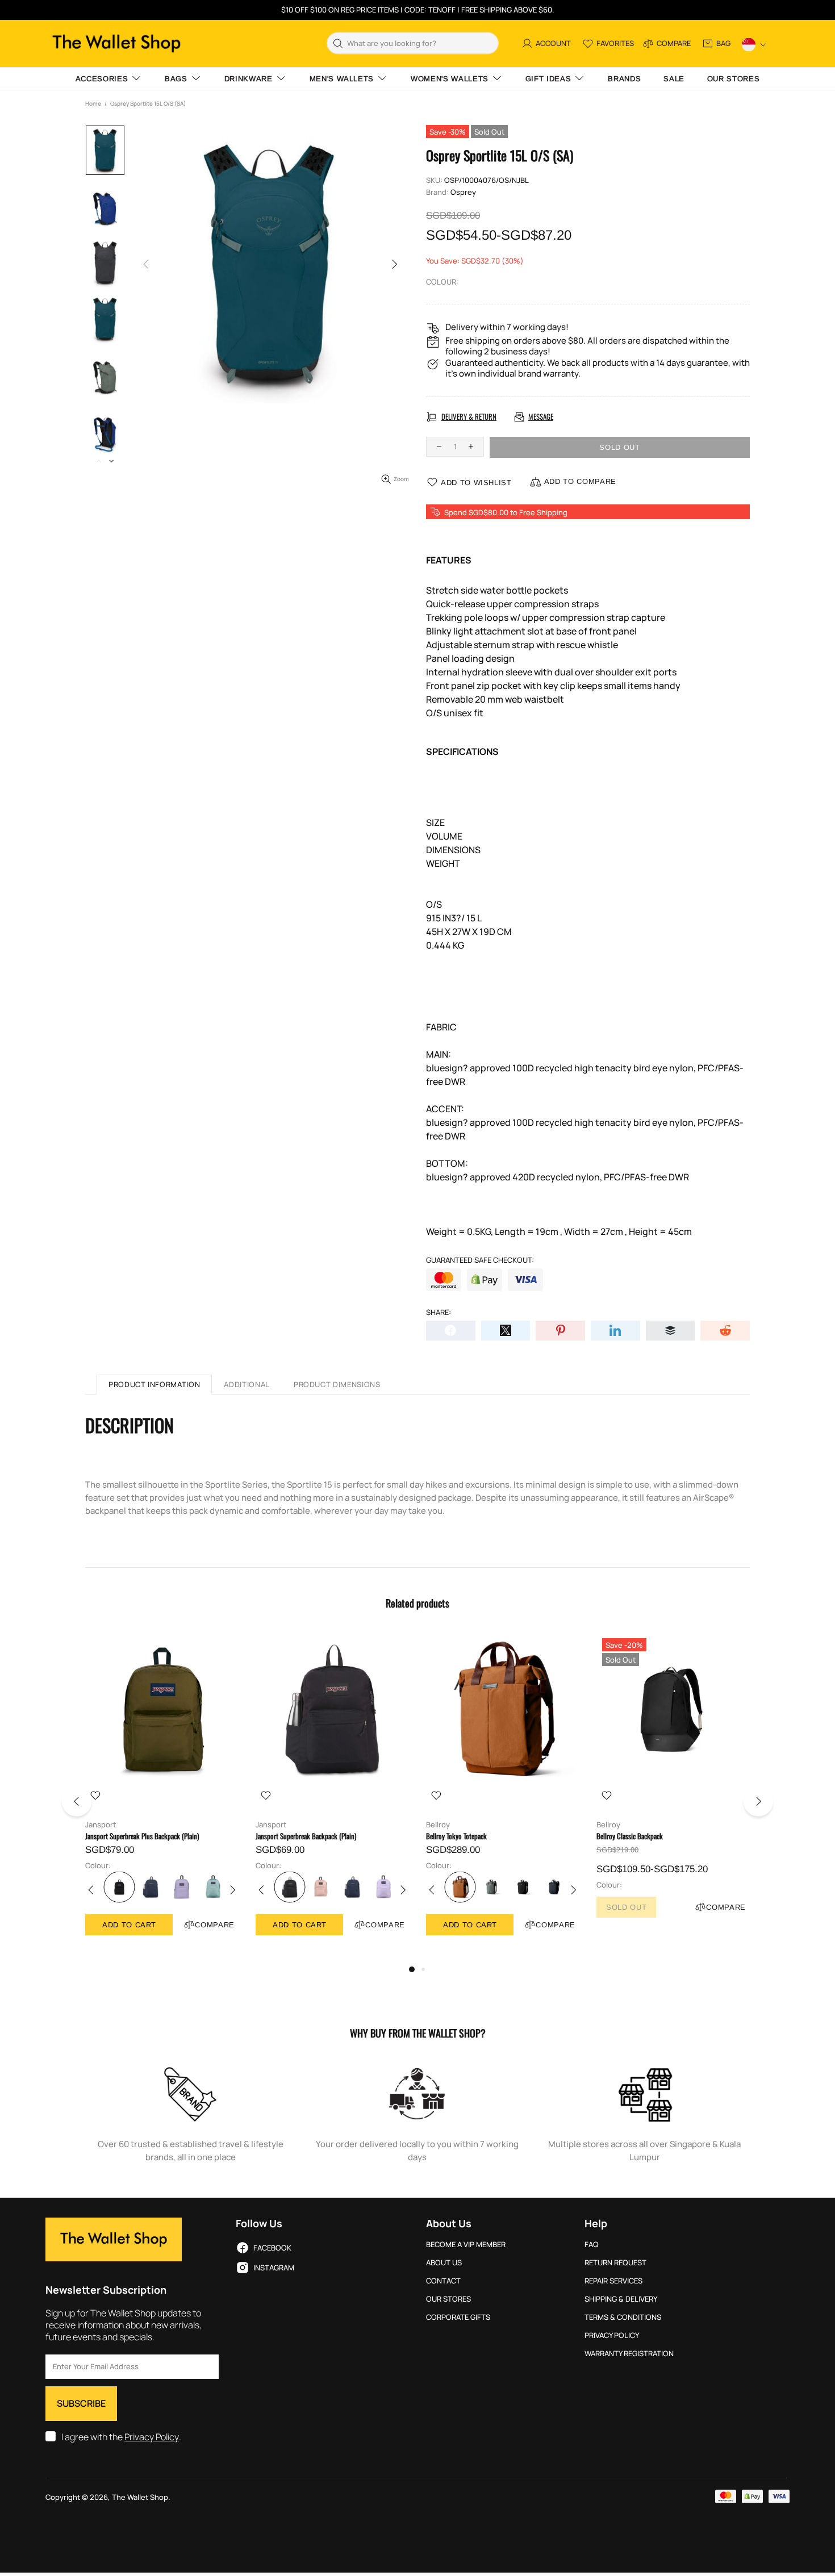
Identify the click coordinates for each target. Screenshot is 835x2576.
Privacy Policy (152, 2437)
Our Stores (448, 2299)
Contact (443, 2281)
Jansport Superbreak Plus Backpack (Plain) (142, 1836)
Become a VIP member (466, 2245)
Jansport (101, 1825)
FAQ (592, 2245)
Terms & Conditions (623, 2317)
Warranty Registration (629, 2354)
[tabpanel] (162, 1795)
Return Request (615, 2263)
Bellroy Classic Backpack (630, 1836)
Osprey (463, 192)
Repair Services (613, 2281)
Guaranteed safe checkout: (480, 1260)
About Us (444, 2263)
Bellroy (438, 1825)
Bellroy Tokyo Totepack (456, 1836)
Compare (215, 1925)
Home (93, 103)
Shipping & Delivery (621, 2299)
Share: (439, 1312)
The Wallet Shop (116, 43)
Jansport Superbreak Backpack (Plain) (306, 1836)
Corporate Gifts (458, 2317)
